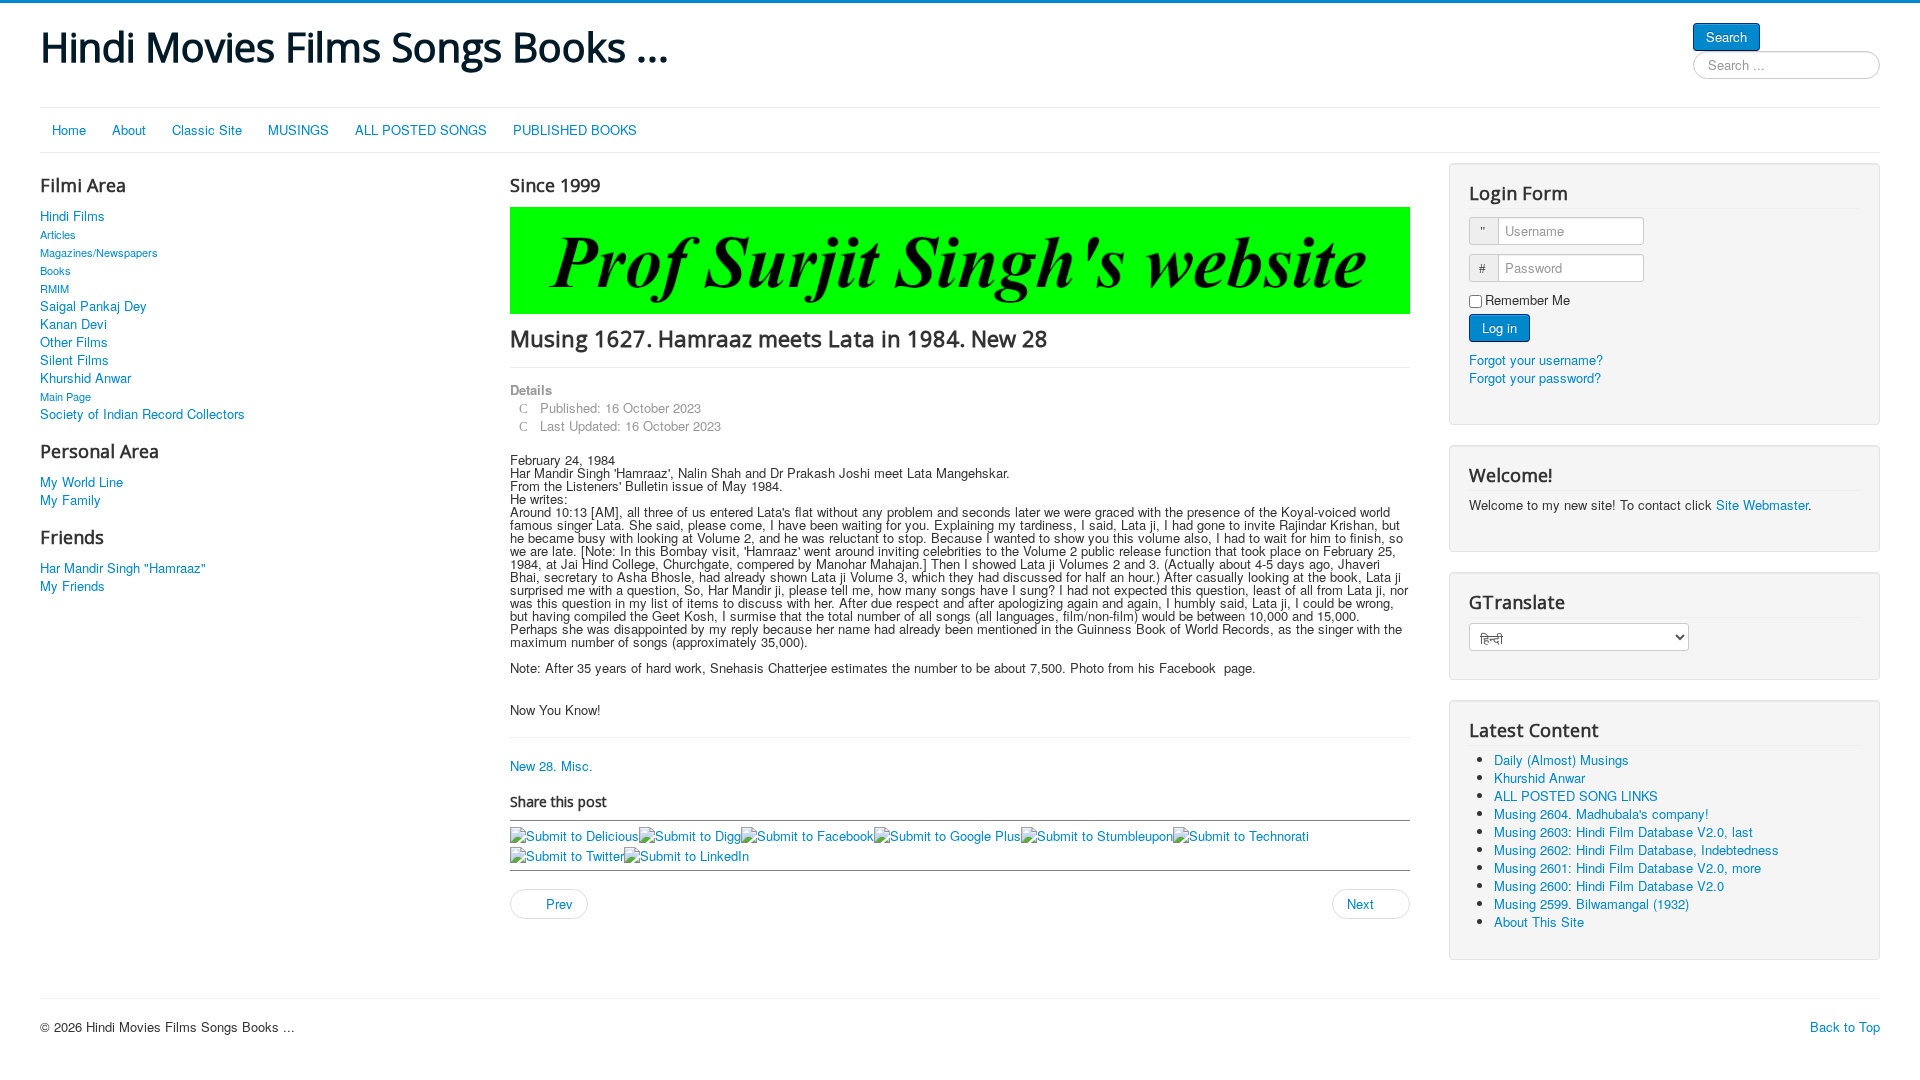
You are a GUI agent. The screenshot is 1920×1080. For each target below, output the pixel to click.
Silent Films (74, 360)
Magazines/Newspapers (99, 252)
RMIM (54, 288)
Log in (1499, 327)
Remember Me (1527, 300)
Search (1726, 36)
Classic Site (207, 129)
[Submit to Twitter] (567, 853)
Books (55, 270)
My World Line (81, 482)
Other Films (74, 342)
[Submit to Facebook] (807, 834)
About (129, 129)
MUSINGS (298, 129)
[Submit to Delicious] (574, 834)
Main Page (65, 396)
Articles (58, 234)
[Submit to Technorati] (1241, 834)
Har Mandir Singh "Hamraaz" (123, 568)
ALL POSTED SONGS (421, 129)
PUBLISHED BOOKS (575, 129)
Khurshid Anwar (85, 378)
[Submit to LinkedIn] (686, 853)
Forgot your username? (1536, 359)
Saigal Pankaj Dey (93, 306)
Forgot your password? (1535, 377)
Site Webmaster (1762, 504)
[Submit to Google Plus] (947, 834)
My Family (70, 500)
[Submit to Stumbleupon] (1097, 834)
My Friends (72, 586)
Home (69, 129)
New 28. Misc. (551, 765)
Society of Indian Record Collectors (142, 414)
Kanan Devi (73, 324)
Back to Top (1845, 1026)
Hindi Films (72, 216)
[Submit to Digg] (690, 834)
